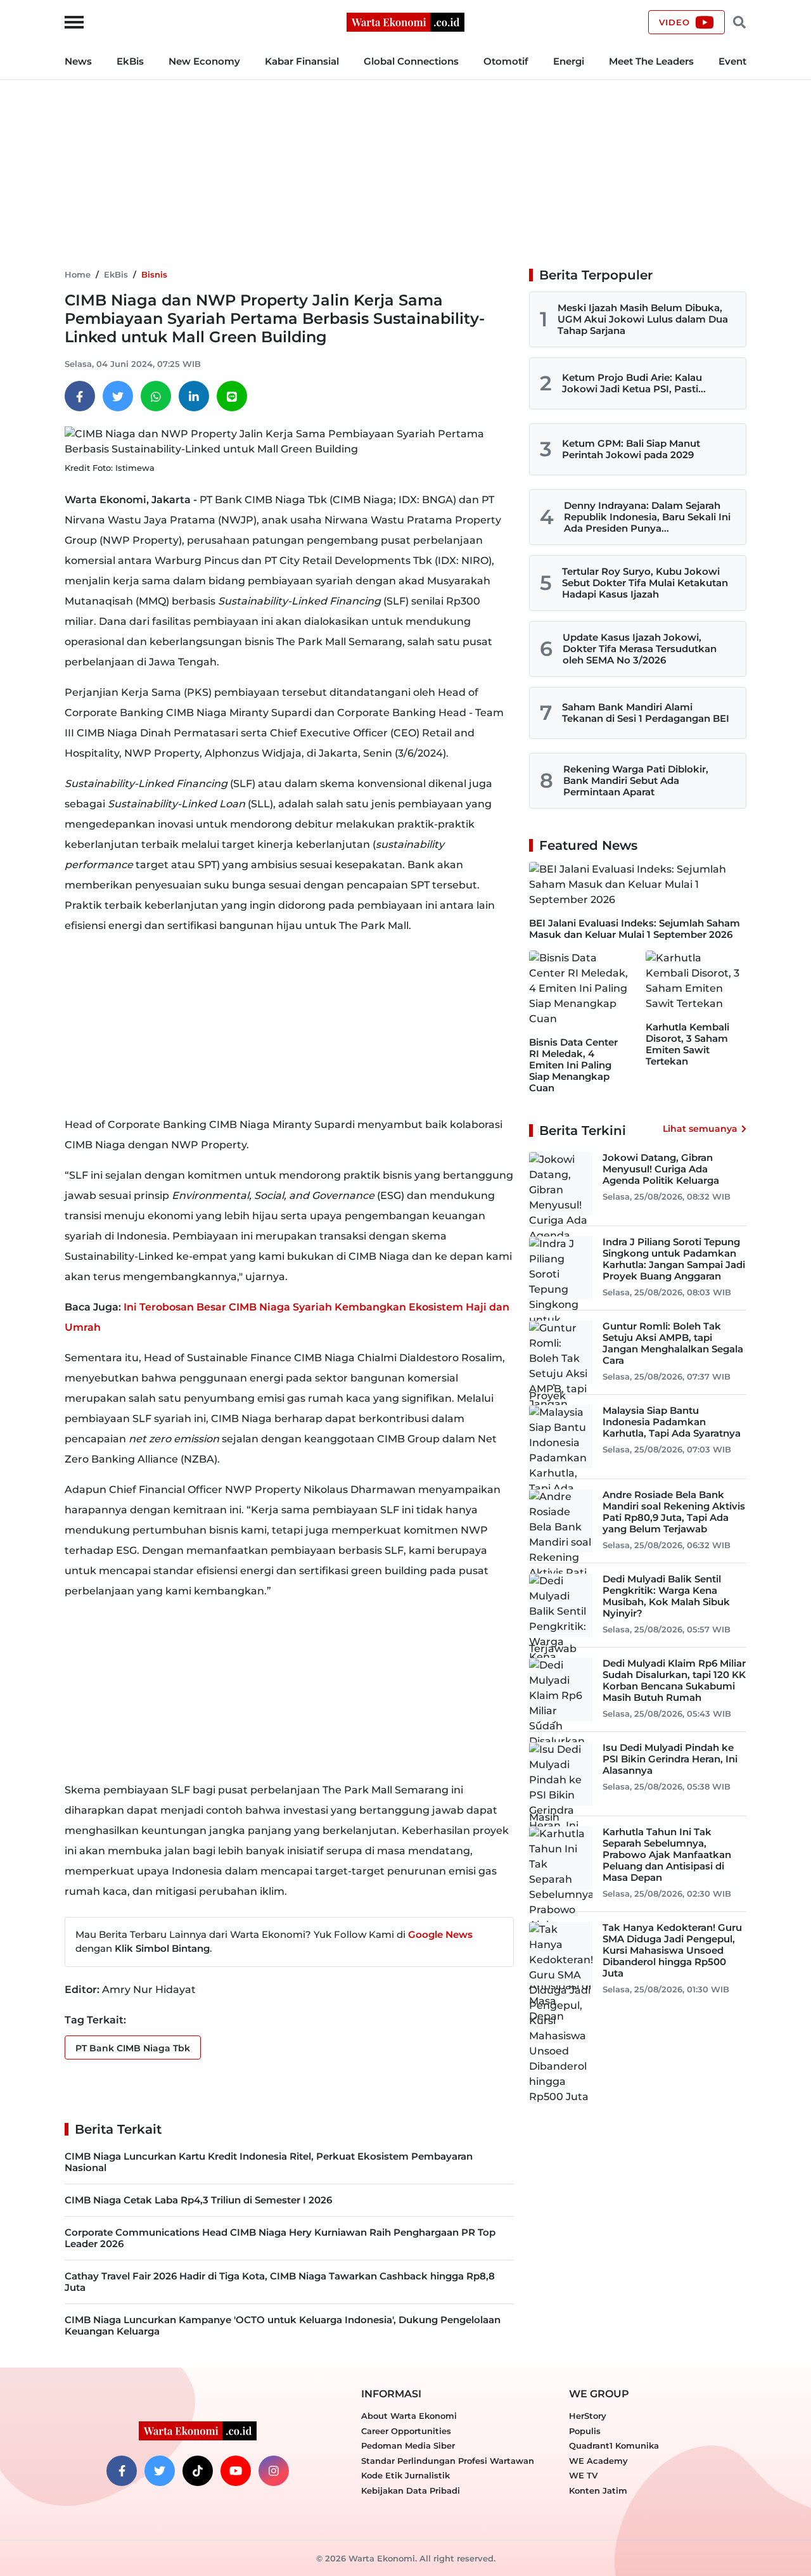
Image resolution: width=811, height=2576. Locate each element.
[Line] (232, 396)
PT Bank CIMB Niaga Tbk (133, 2048)
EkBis (130, 61)
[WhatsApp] (156, 396)
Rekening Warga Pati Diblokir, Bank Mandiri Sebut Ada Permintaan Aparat (636, 780)
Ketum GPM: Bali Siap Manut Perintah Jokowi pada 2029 (631, 449)
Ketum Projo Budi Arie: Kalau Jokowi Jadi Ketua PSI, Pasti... (634, 383)
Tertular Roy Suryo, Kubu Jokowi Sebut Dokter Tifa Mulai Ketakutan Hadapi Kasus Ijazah (645, 583)
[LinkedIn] (194, 396)
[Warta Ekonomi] (405, 21)
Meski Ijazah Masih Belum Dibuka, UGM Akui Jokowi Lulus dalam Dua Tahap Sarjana (643, 319)
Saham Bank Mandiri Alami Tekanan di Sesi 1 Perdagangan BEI (646, 713)
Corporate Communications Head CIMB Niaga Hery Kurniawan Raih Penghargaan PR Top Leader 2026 (280, 2238)
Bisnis (154, 274)
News (78, 61)
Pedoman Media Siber (408, 2445)
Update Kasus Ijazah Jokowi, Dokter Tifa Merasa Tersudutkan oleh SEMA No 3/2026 (640, 649)
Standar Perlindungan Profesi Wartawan (448, 2461)
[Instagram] (274, 2471)
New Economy (204, 61)
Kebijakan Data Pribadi (411, 2490)
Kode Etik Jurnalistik (405, 2475)
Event (732, 61)
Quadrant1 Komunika (614, 2445)
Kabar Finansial (302, 61)
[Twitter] (118, 396)
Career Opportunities (406, 2431)
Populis (585, 2431)
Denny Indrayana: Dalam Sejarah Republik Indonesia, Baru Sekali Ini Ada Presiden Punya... (647, 517)
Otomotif (506, 61)
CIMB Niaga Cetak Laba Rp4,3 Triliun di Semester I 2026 (198, 2200)
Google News (440, 1934)
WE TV (583, 2475)
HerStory (588, 2416)
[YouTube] (236, 2471)
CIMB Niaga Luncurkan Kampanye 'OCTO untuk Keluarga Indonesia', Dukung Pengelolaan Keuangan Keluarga (283, 2325)
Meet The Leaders (651, 61)
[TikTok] (198, 2471)
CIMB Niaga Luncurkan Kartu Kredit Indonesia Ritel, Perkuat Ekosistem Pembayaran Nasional (269, 2162)
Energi (569, 61)
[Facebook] (80, 396)
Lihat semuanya (700, 1129)
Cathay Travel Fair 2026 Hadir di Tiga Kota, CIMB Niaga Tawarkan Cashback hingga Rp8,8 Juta (280, 2282)
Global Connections (411, 61)
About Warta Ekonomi (409, 2416)
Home (78, 274)
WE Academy (598, 2461)
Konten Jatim (598, 2490)
